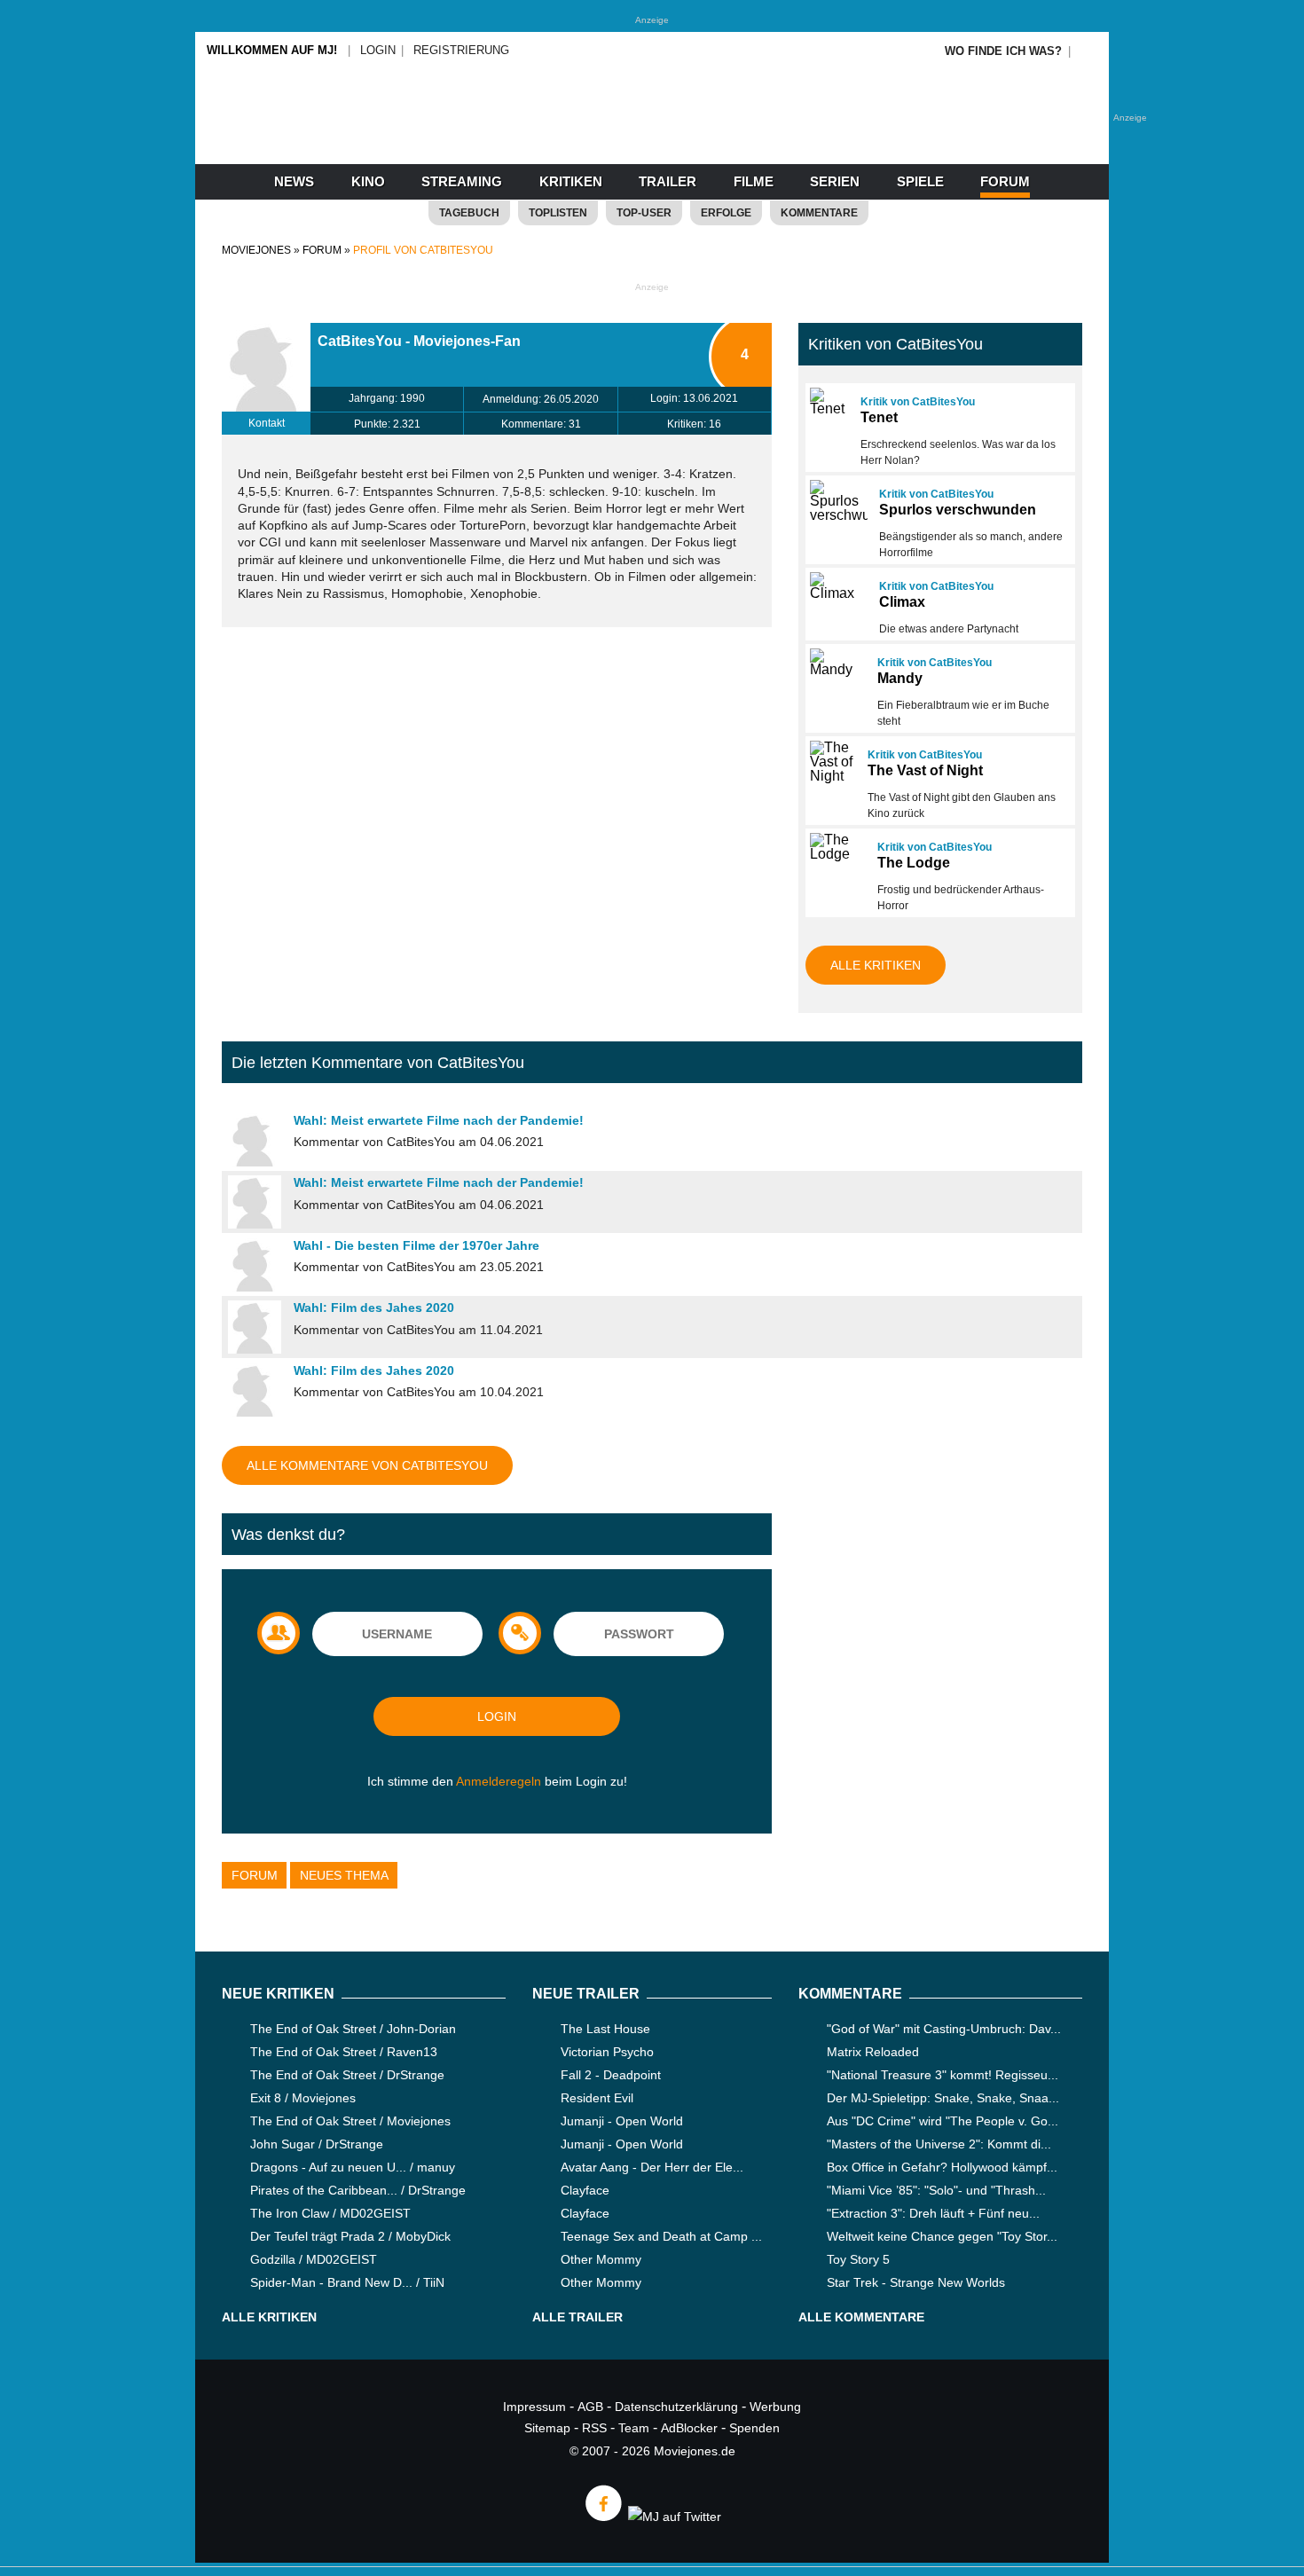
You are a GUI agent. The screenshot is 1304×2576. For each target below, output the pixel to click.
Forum (1005, 181)
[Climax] (837, 586)
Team (634, 2428)
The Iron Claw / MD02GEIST (330, 2213)
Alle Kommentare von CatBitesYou (367, 1465)
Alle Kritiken (876, 965)
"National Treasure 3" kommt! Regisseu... (943, 2075)
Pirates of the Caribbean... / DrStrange (358, 2190)
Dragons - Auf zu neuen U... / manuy (353, 2167)
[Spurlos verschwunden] (837, 501)
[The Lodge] (836, 847)
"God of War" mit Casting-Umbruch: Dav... (944, 2029)
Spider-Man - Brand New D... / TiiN (347, 2282)
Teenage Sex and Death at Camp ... (661, 2236)
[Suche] (1088, 51)
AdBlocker (689, 2428)
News (294, 181)
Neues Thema (344, 1875)
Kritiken (571, 181)
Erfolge (726, 213)
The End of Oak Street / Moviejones (350, 2121)
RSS (594, 2428)
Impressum (534, 2407)
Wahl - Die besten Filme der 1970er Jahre (416, 1245)
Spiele (920, 181)
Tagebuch (469, 213)
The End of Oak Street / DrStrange (347, 2075)
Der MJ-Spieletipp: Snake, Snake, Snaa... (943, 2098)
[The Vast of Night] (831, 762)
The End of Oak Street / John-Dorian (353, 2029)
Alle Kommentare (861, 2317)
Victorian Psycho (607, 2052)
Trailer (668, 181)
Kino (368, 181)
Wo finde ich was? (1003, 51)
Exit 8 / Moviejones (303, 2098)
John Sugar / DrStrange (317, 2144)
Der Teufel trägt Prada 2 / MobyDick (350, 2236)
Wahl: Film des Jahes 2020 (374, 1308)
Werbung (775, 2407)
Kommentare (819, 213)
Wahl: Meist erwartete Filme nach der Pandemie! (439, 1120)
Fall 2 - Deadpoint (611, 2075)
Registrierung (461, 50)
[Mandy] (835, 663)
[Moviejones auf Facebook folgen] (602, 2517)
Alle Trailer (577, 2317)
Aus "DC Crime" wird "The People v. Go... (943, 2121)
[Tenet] (827, 402)
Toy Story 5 (858, 2259)
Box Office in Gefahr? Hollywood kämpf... (942, 2167)
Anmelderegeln (499, 1781)
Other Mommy (601, 2259)
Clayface (585, 2190)
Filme (754, 181)
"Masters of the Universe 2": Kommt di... (939, 2144)
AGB (590, 2407)
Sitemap (547, 2428)
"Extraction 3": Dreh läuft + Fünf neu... (933, 2213)
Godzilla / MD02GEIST (314, 2259)
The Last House (605, 2029)
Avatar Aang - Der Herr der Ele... (652, 2167)
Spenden (754, 2428)
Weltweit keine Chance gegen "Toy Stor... (942, 2236)
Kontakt (267, 423)
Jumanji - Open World (622, 2121)
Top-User (644, 213)
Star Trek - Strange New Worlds (916, 2282)
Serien (835, 181)
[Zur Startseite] (652, 133)
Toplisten (558, 213)
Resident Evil (597, 2098)
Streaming (462, 181)
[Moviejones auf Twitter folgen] (673, 2517)
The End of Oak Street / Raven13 (344, 2052)
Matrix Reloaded (873, 2052)
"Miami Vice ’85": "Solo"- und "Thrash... (936, 2190)
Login (378, 50)
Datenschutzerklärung (676, 2407)
